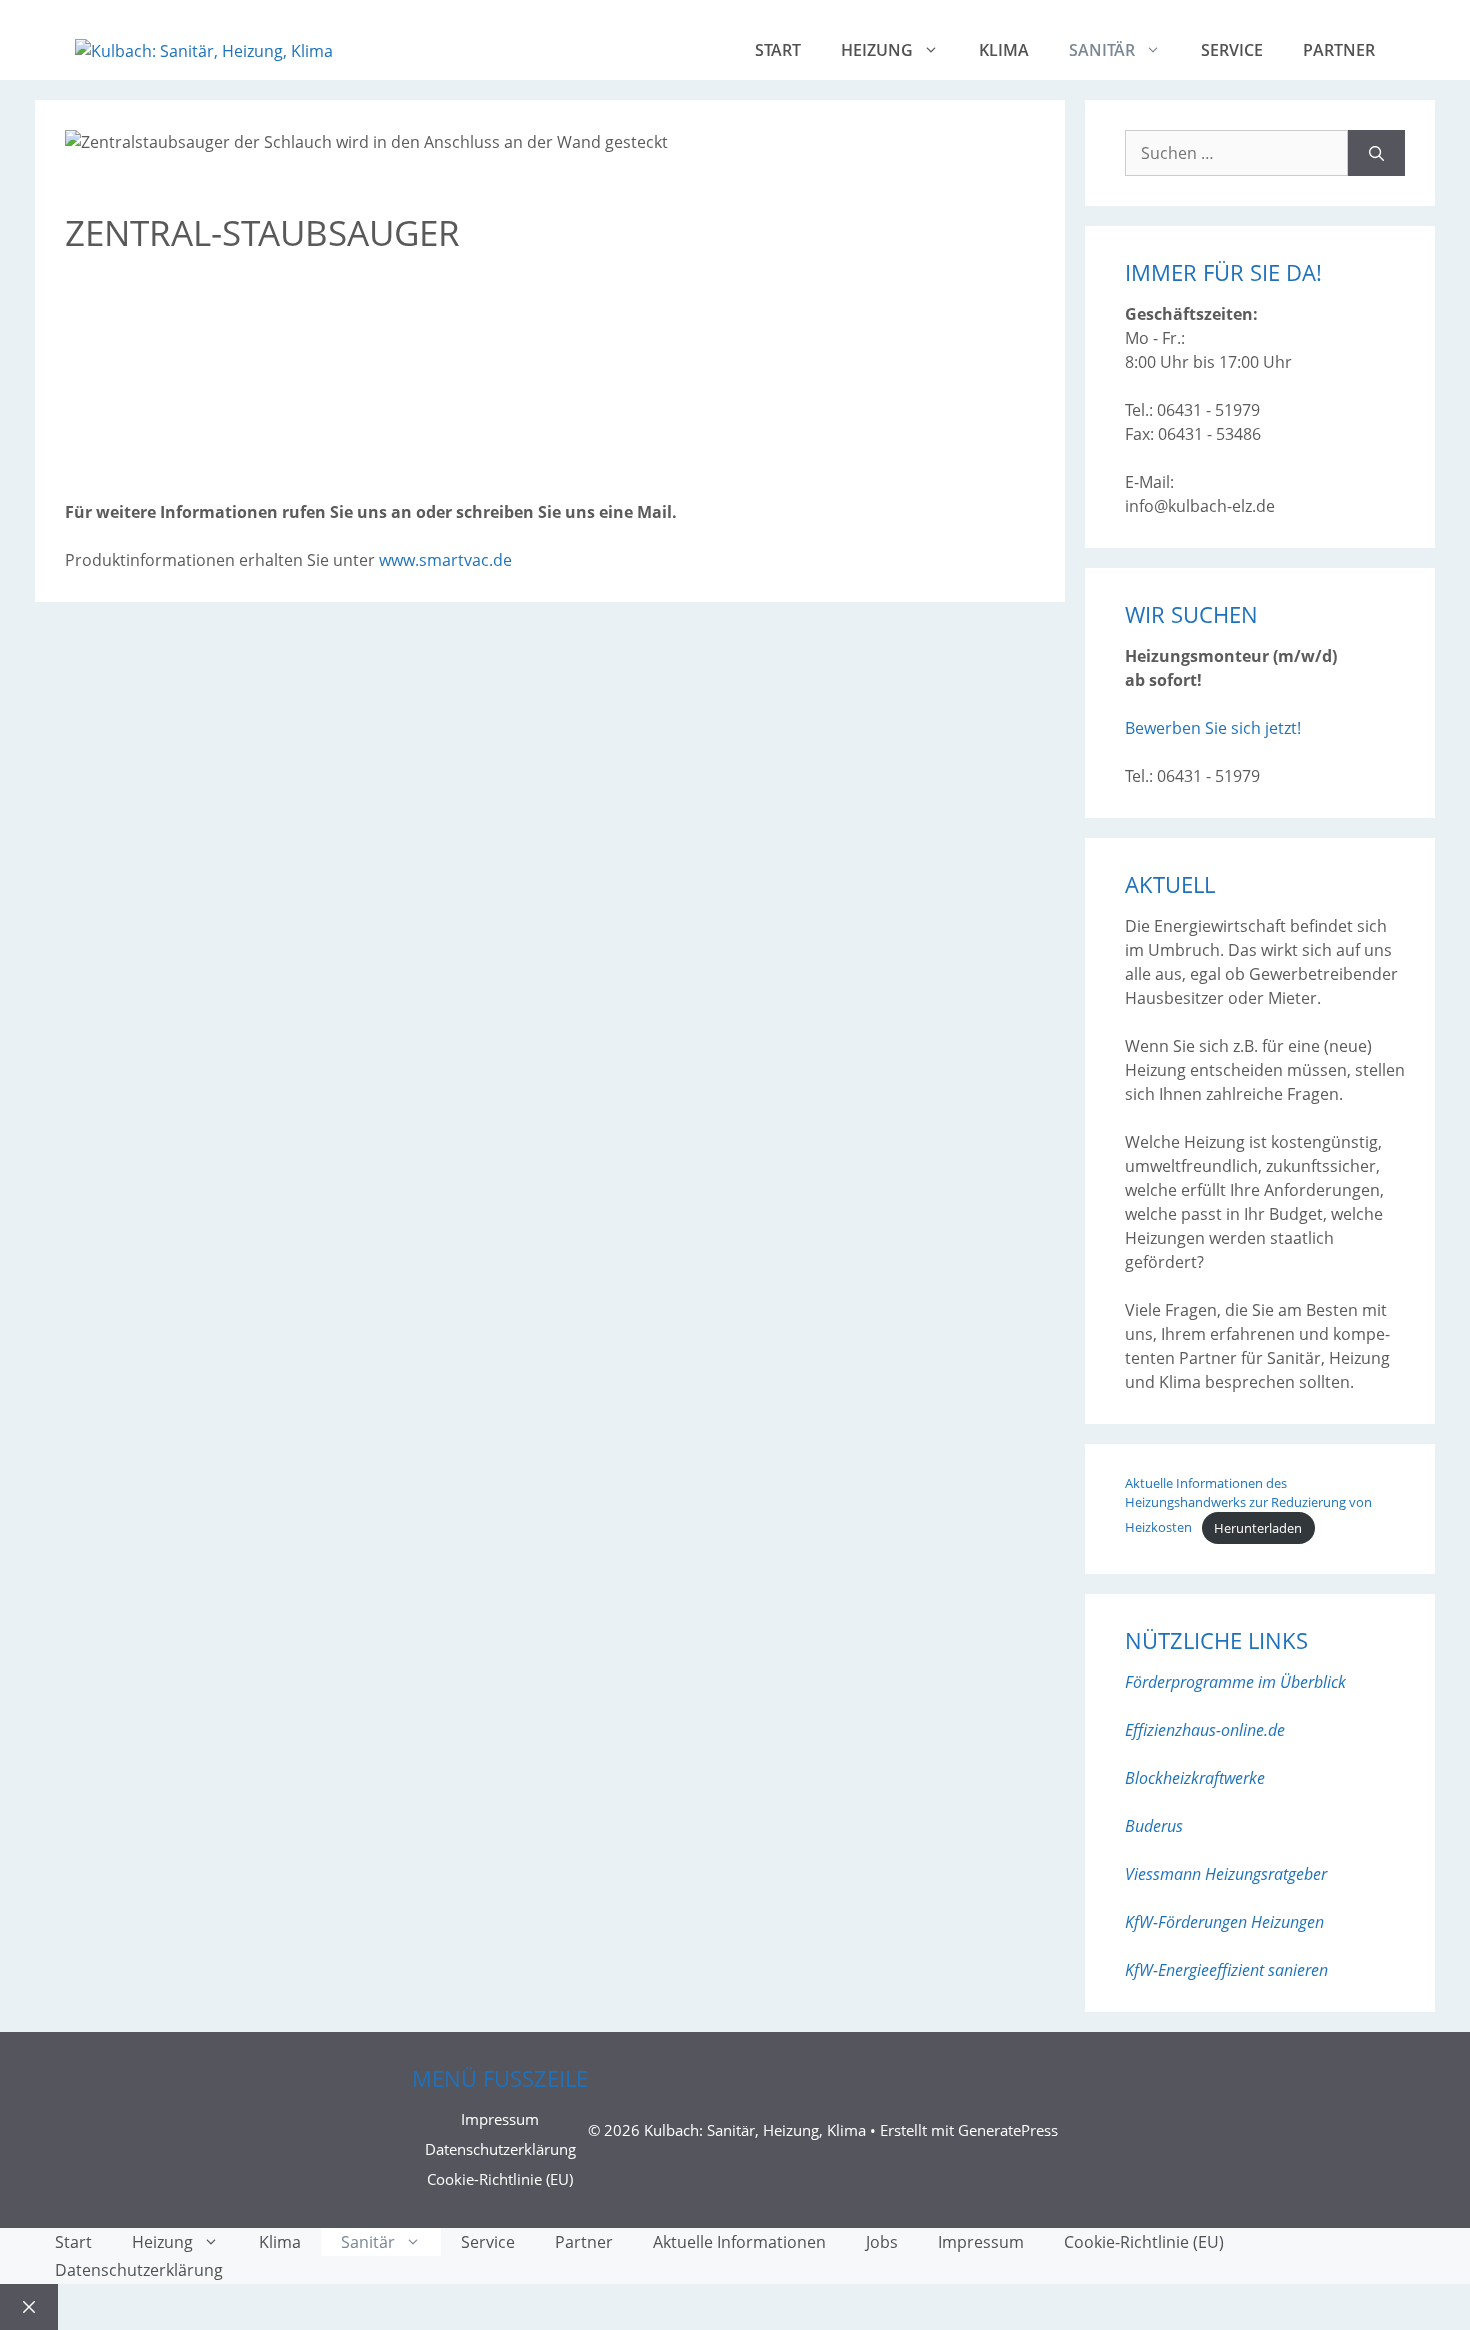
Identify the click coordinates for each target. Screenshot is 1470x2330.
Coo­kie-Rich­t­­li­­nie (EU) (500, 2179)
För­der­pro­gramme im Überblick (1235, 1682)
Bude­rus (1154, 1826)
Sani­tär (1102, 50)
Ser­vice (1232, 50)
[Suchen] (1376, 153)
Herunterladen (1258, 1528)
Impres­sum (500, 2119)
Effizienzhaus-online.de (1205, 1730)
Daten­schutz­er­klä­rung (500, 2149)
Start (778, 50)
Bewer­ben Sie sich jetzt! (1213, 728)
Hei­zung (877, 50)
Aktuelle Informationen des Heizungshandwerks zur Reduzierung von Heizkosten (1248, 1505)
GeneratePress (1008, 2130)
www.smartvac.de (445, 560)
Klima (1004, 50)
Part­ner (1339, 50)
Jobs (882, 2242)
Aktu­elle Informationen (739, 2242)
